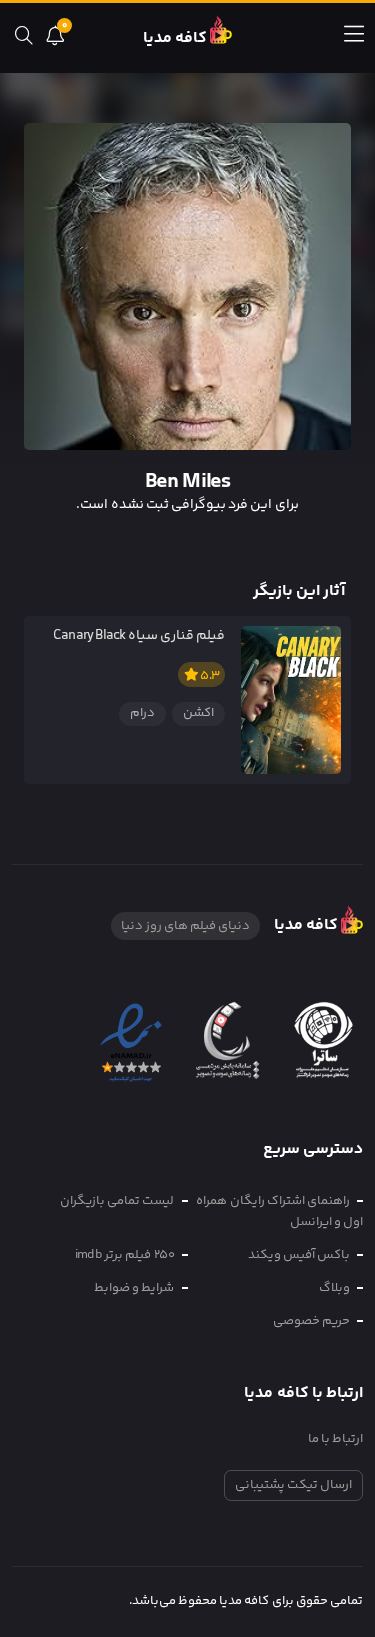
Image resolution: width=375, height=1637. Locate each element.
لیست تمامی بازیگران (117, 1201)
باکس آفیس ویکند (299, 1255)
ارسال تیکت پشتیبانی (293, 1485)
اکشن (198, 713)
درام (142, 713)
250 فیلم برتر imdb (124, 1255)
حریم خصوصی (311, 1321)
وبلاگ (334, 1288)
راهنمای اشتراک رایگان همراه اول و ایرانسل (279, 1211)
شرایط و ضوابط (134, 1288)
